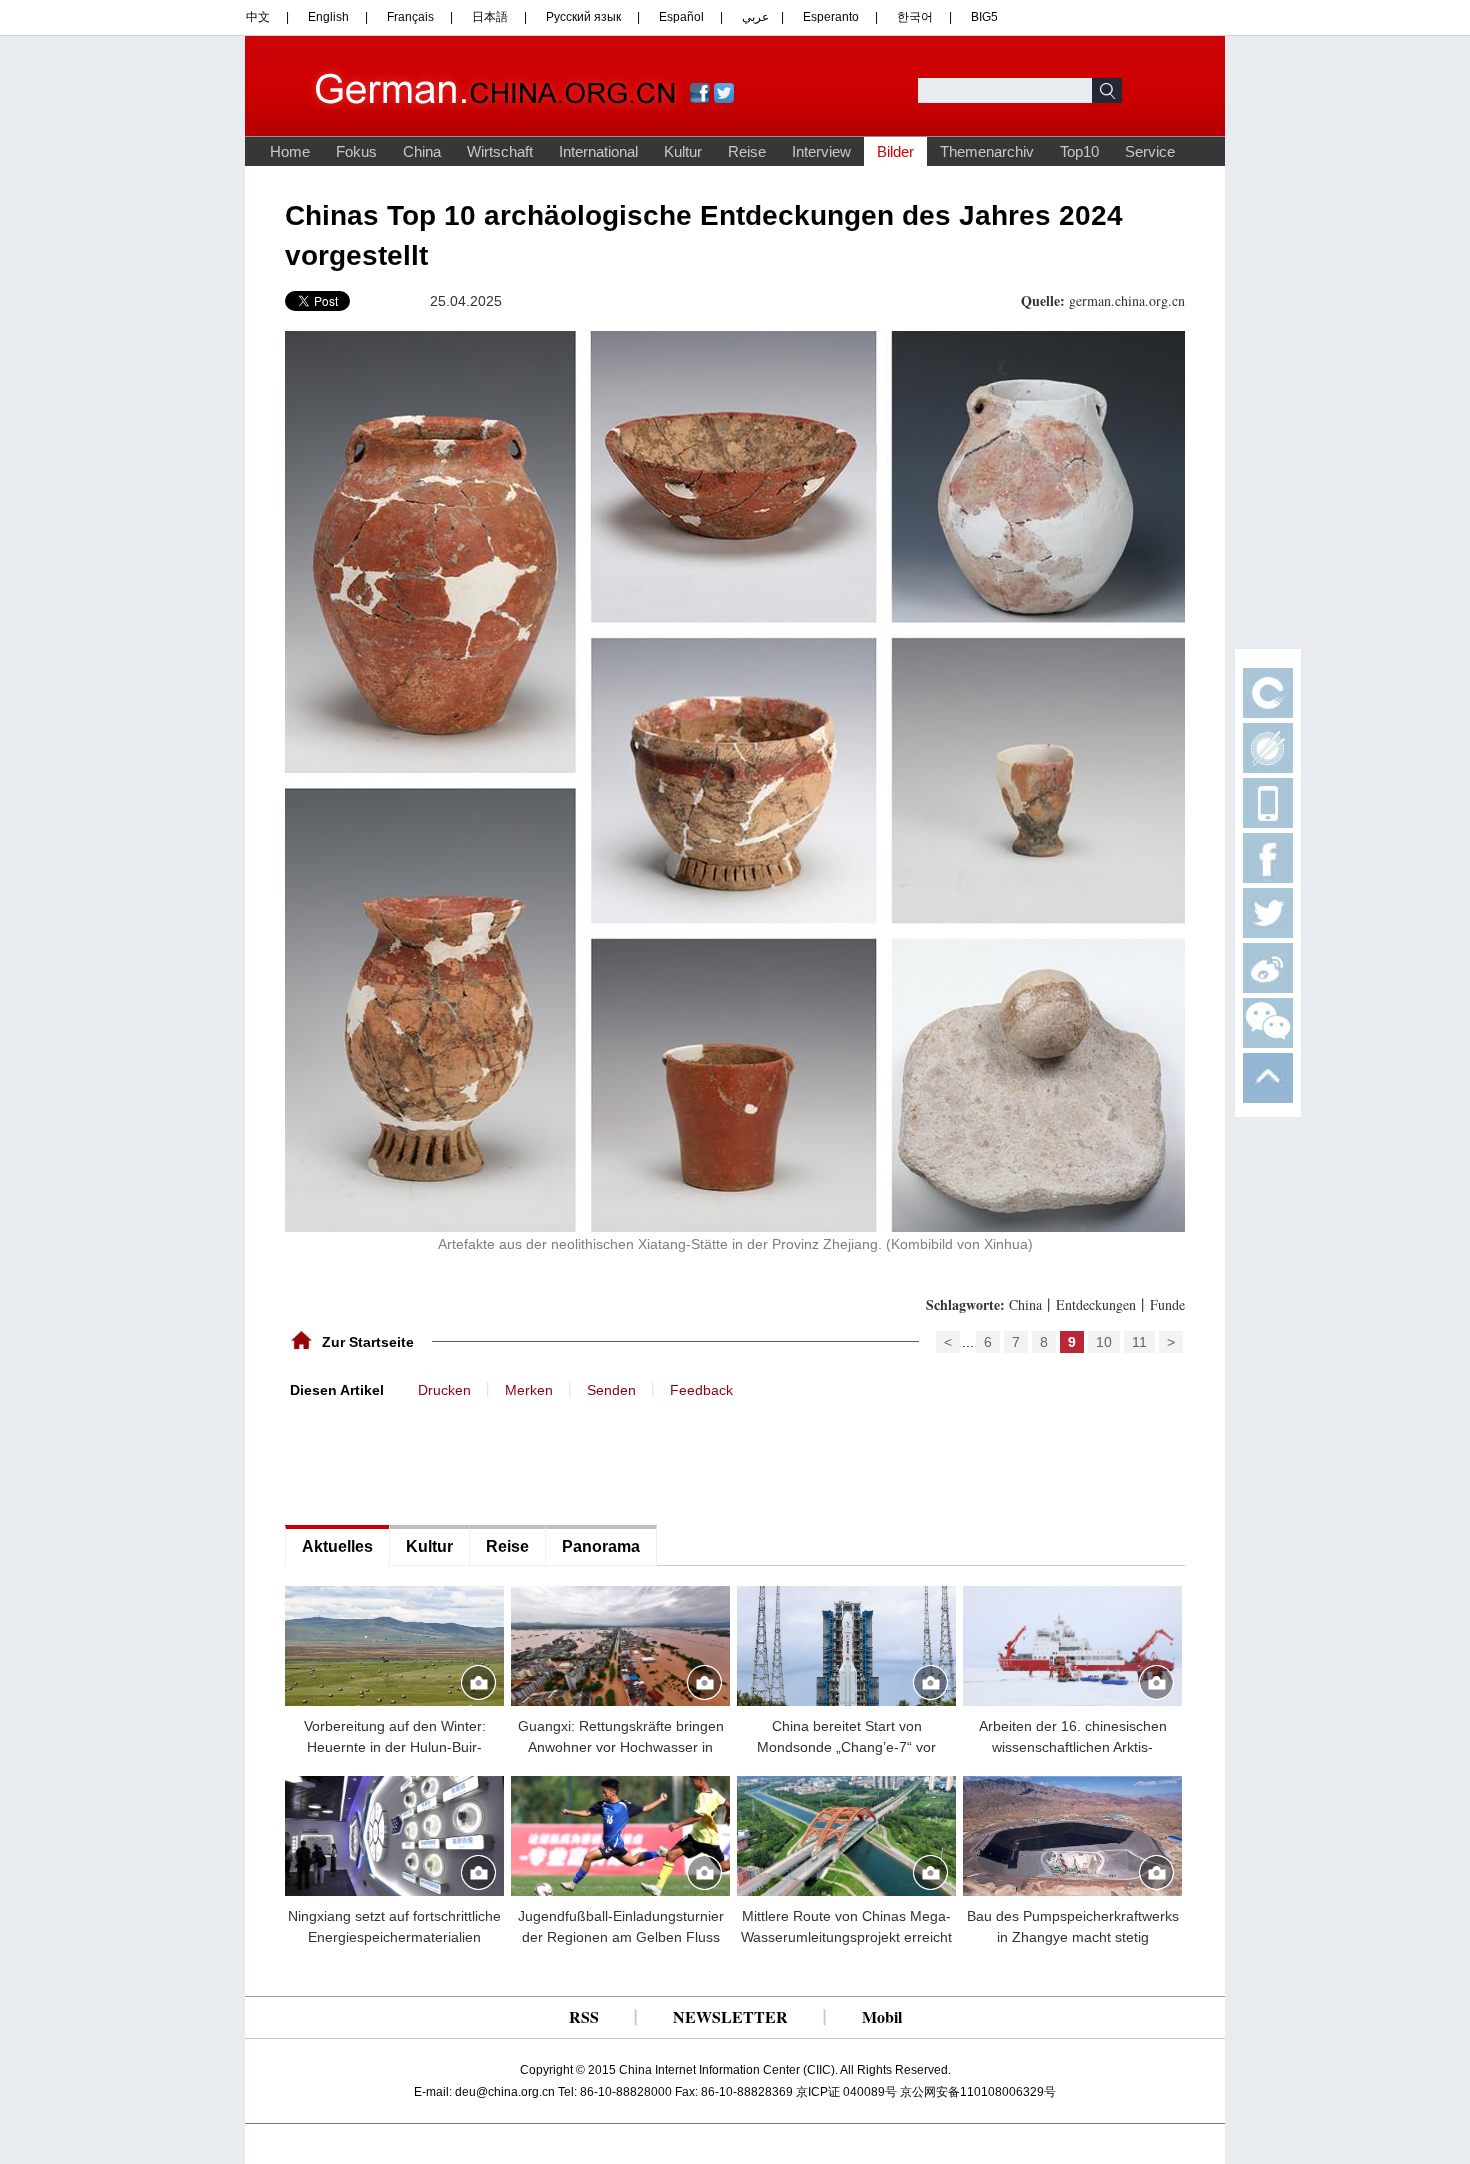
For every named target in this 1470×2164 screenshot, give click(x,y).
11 (1139, 1342)
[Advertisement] (435, 1460)
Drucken (444, 1390)
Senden (611, 1390)
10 (1104, 1342)
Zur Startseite (368, 1342)
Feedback (701, 1390)
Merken (529, 1390)
